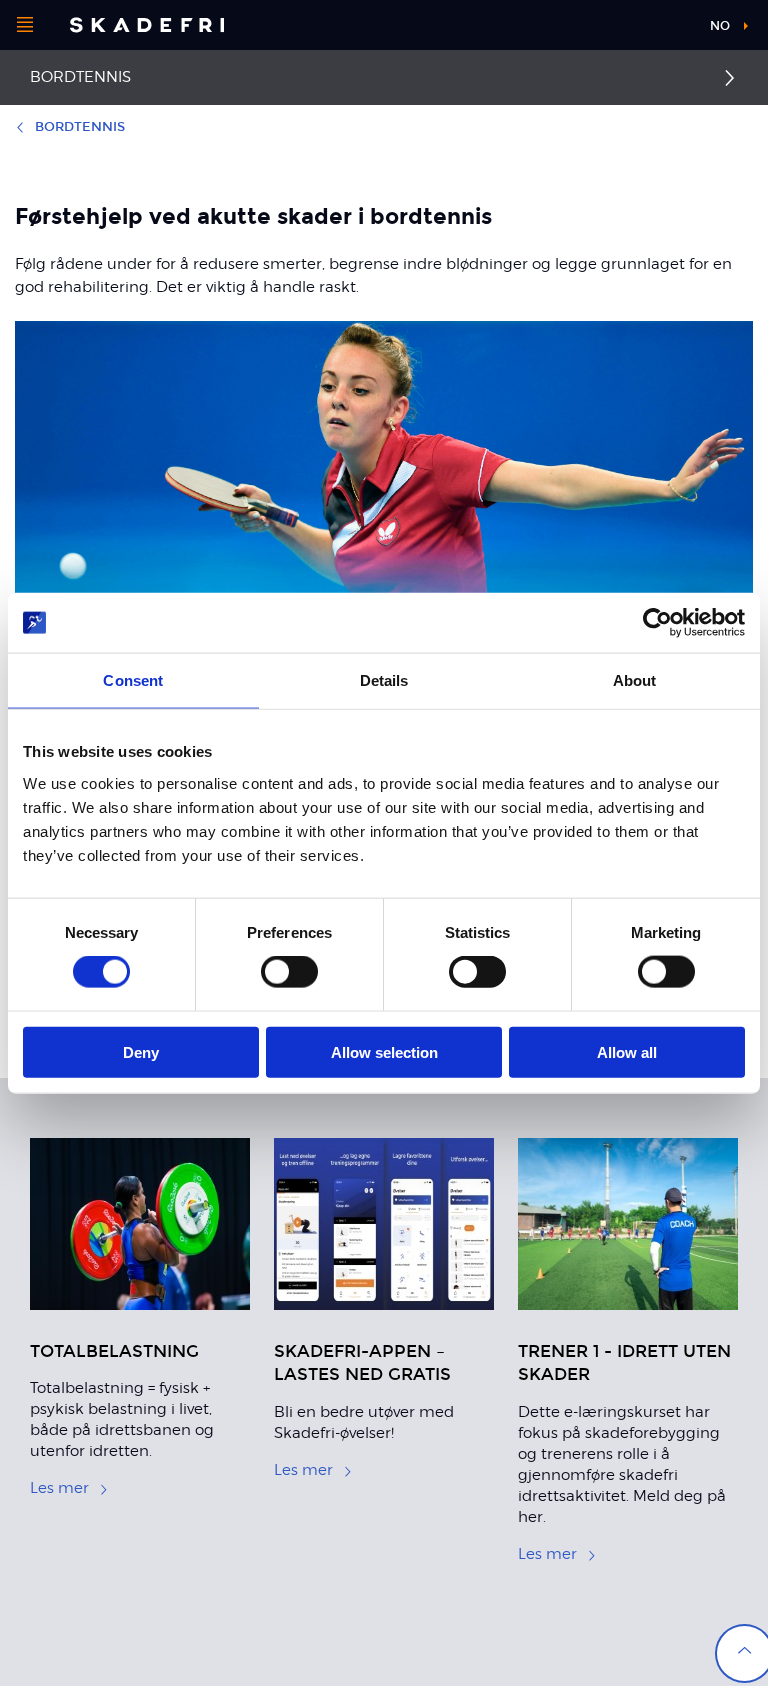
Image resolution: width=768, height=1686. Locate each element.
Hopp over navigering (618, 29)
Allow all (627, 1051)
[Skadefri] (147, 25)
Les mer (59, 1488)
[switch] (289, 972)
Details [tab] (384, 680)
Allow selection (384, 1051)
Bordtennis (80, 77)
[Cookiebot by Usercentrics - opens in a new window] (657, 623)
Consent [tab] (133, 680)
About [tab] (635, 680)
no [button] (720, 26)
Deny (141, 1051)
